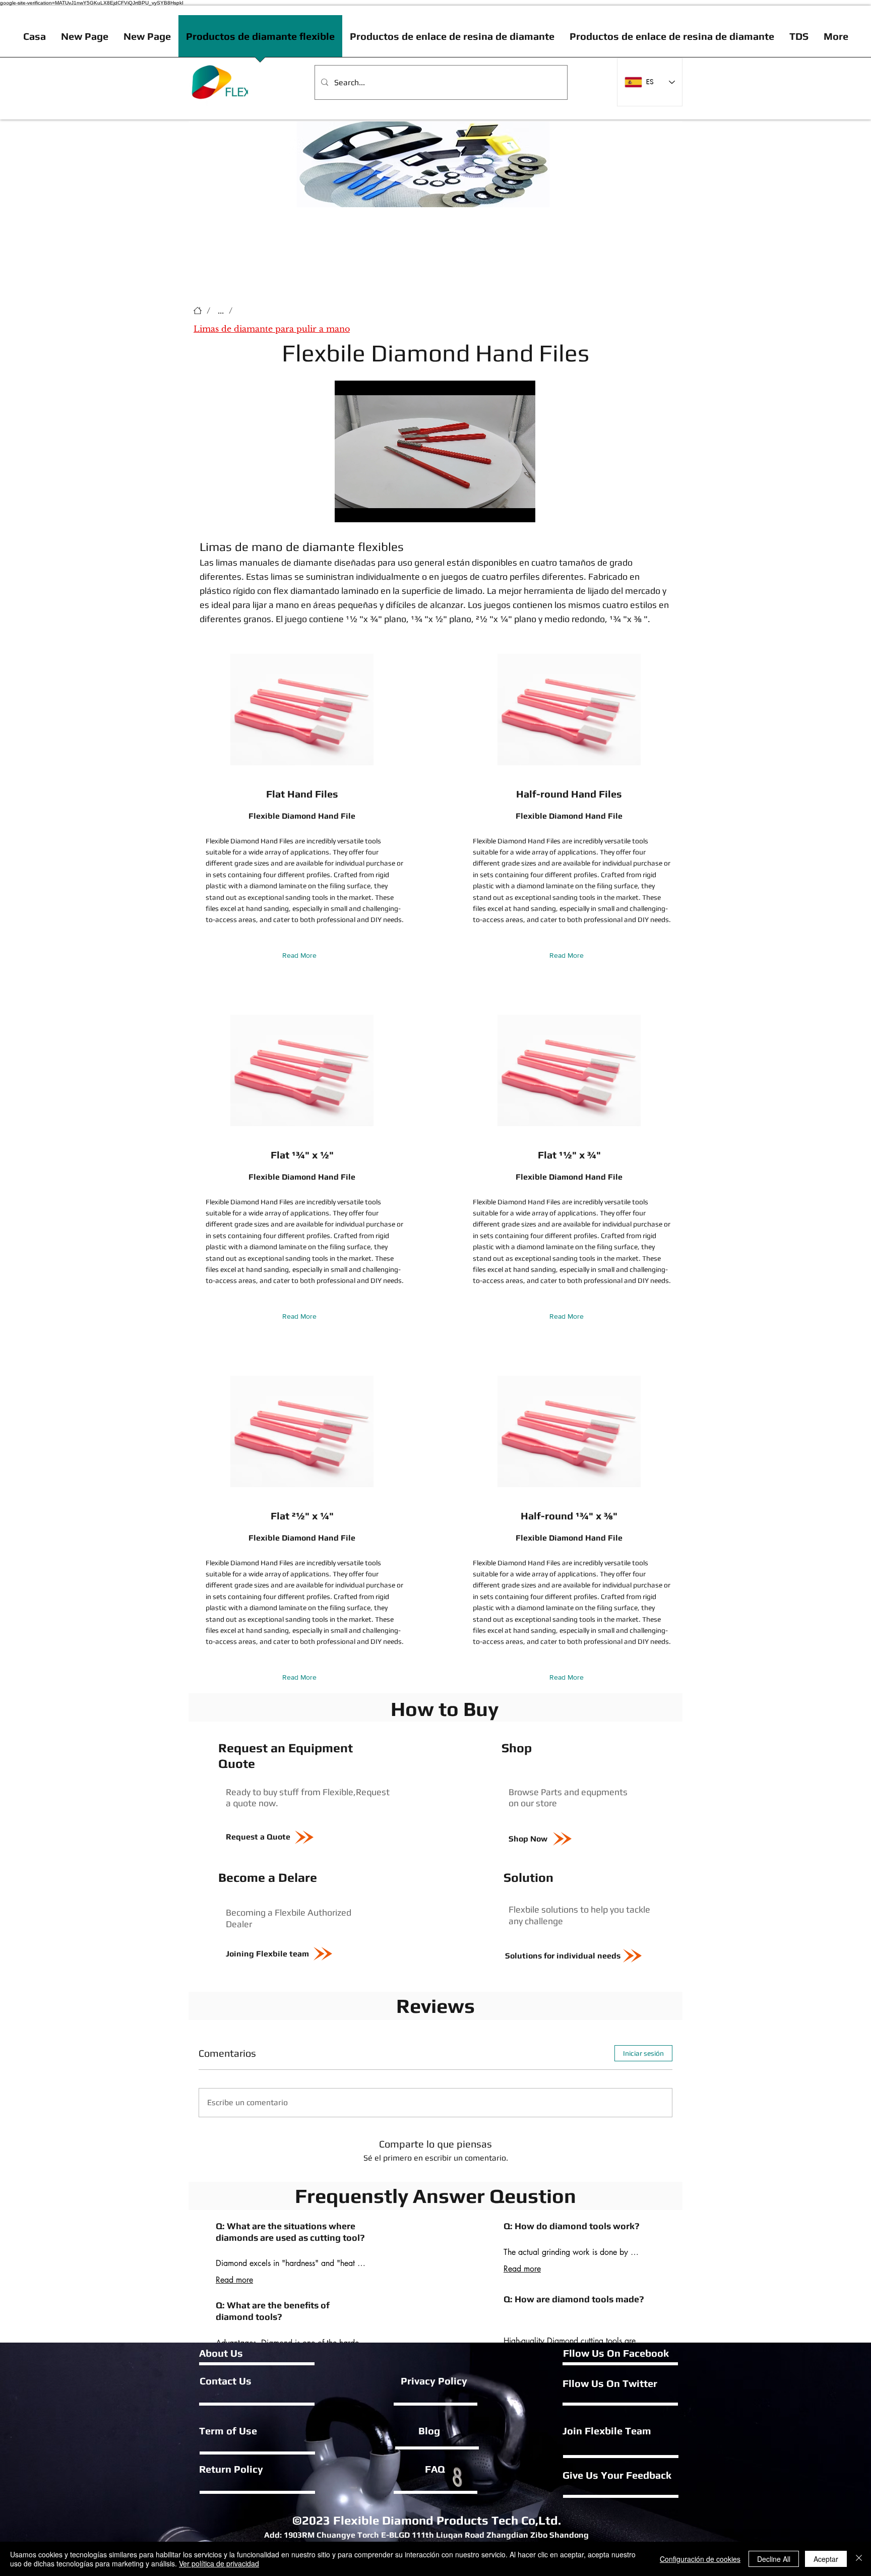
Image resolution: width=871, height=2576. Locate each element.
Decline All (774, 2559)
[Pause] (348, 509)
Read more (234, 2280)
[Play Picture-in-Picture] (505, 509)
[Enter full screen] (522, 509)
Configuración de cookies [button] (700, 2559)
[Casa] (198, 311)
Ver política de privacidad (219, 2563)
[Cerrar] (859, 2559)
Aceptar (826, 2559)
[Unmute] (365, 509)
